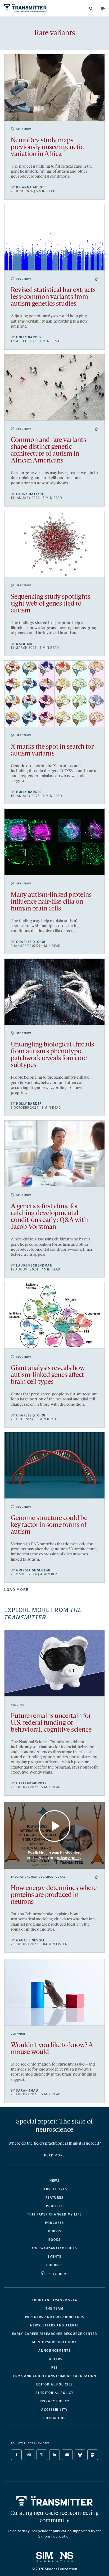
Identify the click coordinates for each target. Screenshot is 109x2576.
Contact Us (54, 2418)
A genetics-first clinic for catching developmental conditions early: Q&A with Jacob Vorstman (49, 1217)
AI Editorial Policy (54, 2393)
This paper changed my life (54, 2214)
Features (54, 2198)
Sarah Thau (27, 2091)
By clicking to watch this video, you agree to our (54, 1855)
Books (55, 2240)
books (54, 2248)
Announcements (54, 2351)
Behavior (18, 2034)
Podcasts (54, 2223)
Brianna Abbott (31, 187)
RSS (55, 2368)
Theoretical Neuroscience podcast (39, 1877)
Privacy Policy (55, 2401)
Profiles (54, 2206)
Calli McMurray (31, 1783)
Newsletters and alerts (54, 2325)
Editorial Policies (54, 2384)
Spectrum (24, 129)
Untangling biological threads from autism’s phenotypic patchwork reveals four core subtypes (52, 1055)
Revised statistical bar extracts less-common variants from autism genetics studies (53, 297)
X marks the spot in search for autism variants (52, 750)
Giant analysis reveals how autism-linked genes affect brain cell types (48, 1375)
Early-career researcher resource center (55, 2334)
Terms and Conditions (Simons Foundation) (54, 2376)
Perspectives (54, 2189)
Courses (54, 2265)
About (54, 2300)
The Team (54, 2309)
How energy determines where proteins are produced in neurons (54, 1895)
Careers (54, 2359)
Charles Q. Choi (31, 942)
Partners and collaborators (55, 2317)
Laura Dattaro (30, 494)
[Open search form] (91, 8)
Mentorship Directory (54, 2342)
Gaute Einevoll (31, 1940)
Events (54, 2257)
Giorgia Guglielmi (33, 1570)
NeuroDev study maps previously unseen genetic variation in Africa (47, 147)
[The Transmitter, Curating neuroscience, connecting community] (28, 8)
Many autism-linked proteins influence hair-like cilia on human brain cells (51, 902)
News (55, 2181)
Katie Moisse (28, 644)
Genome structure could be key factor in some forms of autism (49, 1525)
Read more (54, 2155)
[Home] (55, 2501)
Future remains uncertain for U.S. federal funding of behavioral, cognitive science (51, 1723)
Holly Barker (29, 337)
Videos (55, 2231)
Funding (17, 1705)
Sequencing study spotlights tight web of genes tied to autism (51, 604)
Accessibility (54, 2410)
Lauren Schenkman (34, 1265)
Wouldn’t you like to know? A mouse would (52, 2049)
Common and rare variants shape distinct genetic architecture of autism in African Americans (48, 451)
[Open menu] (103, 8)
